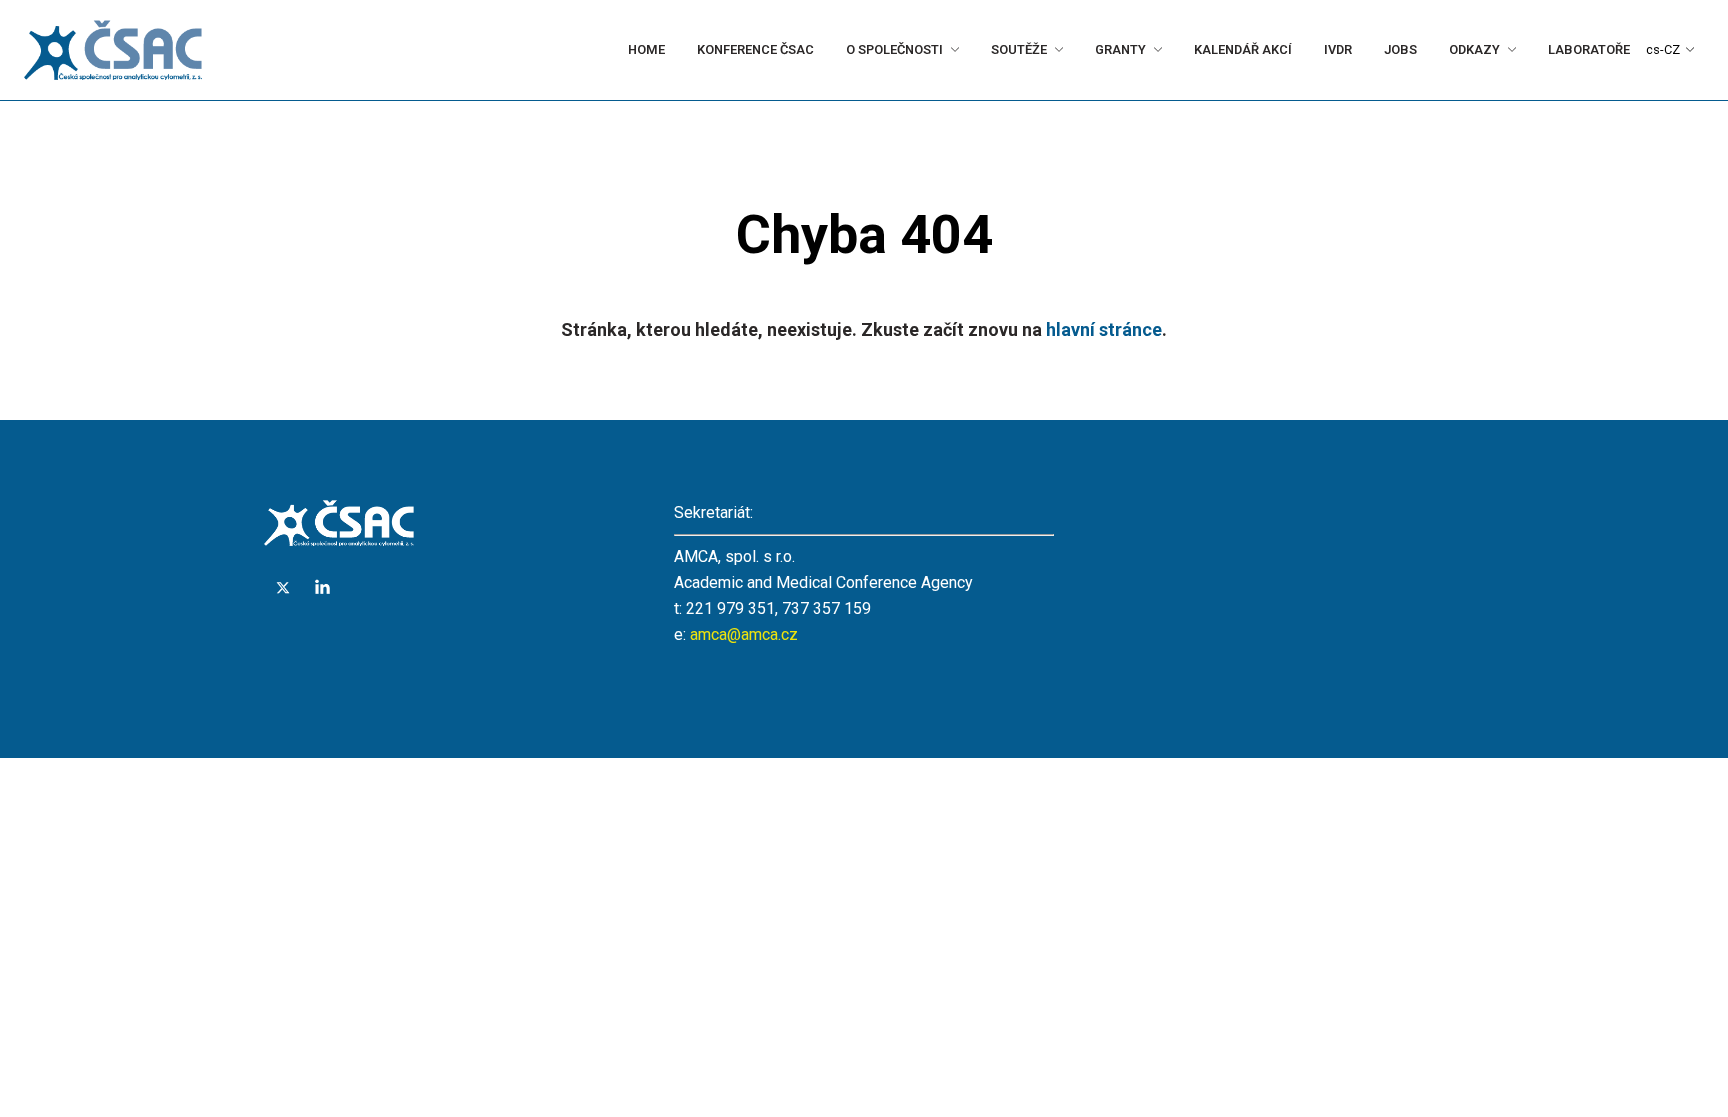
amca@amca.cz (744, 634)
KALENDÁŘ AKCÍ (1168, 49)
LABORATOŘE (1566, 49)
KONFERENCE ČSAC (593, 49)
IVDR (1278, 49)
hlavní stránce (1104, 329)
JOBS (1348, 49)
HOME (465, 49)
